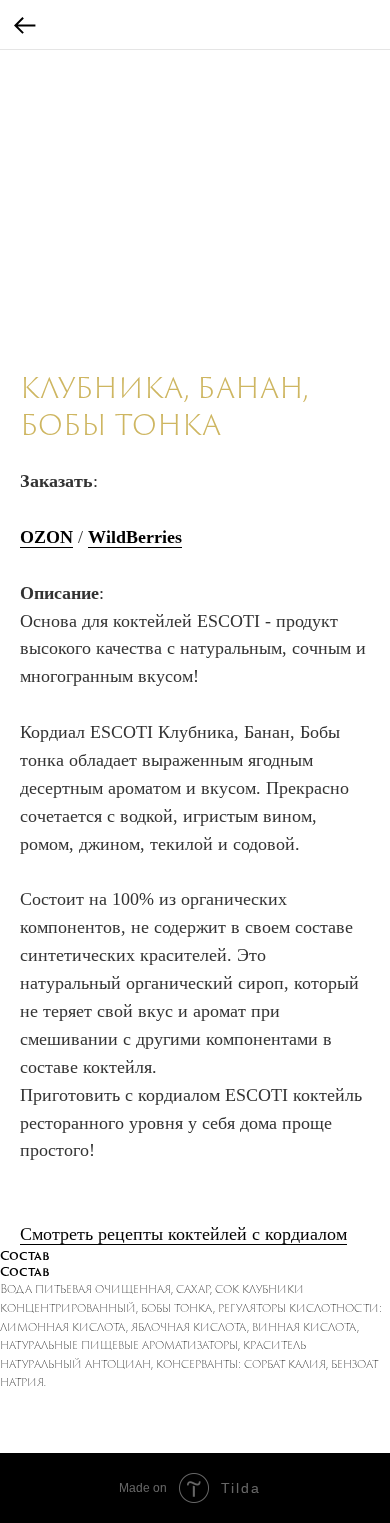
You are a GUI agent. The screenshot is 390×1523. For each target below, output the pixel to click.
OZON (46, 537)
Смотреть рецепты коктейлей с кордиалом (183, 1234)
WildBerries (135, 537)
